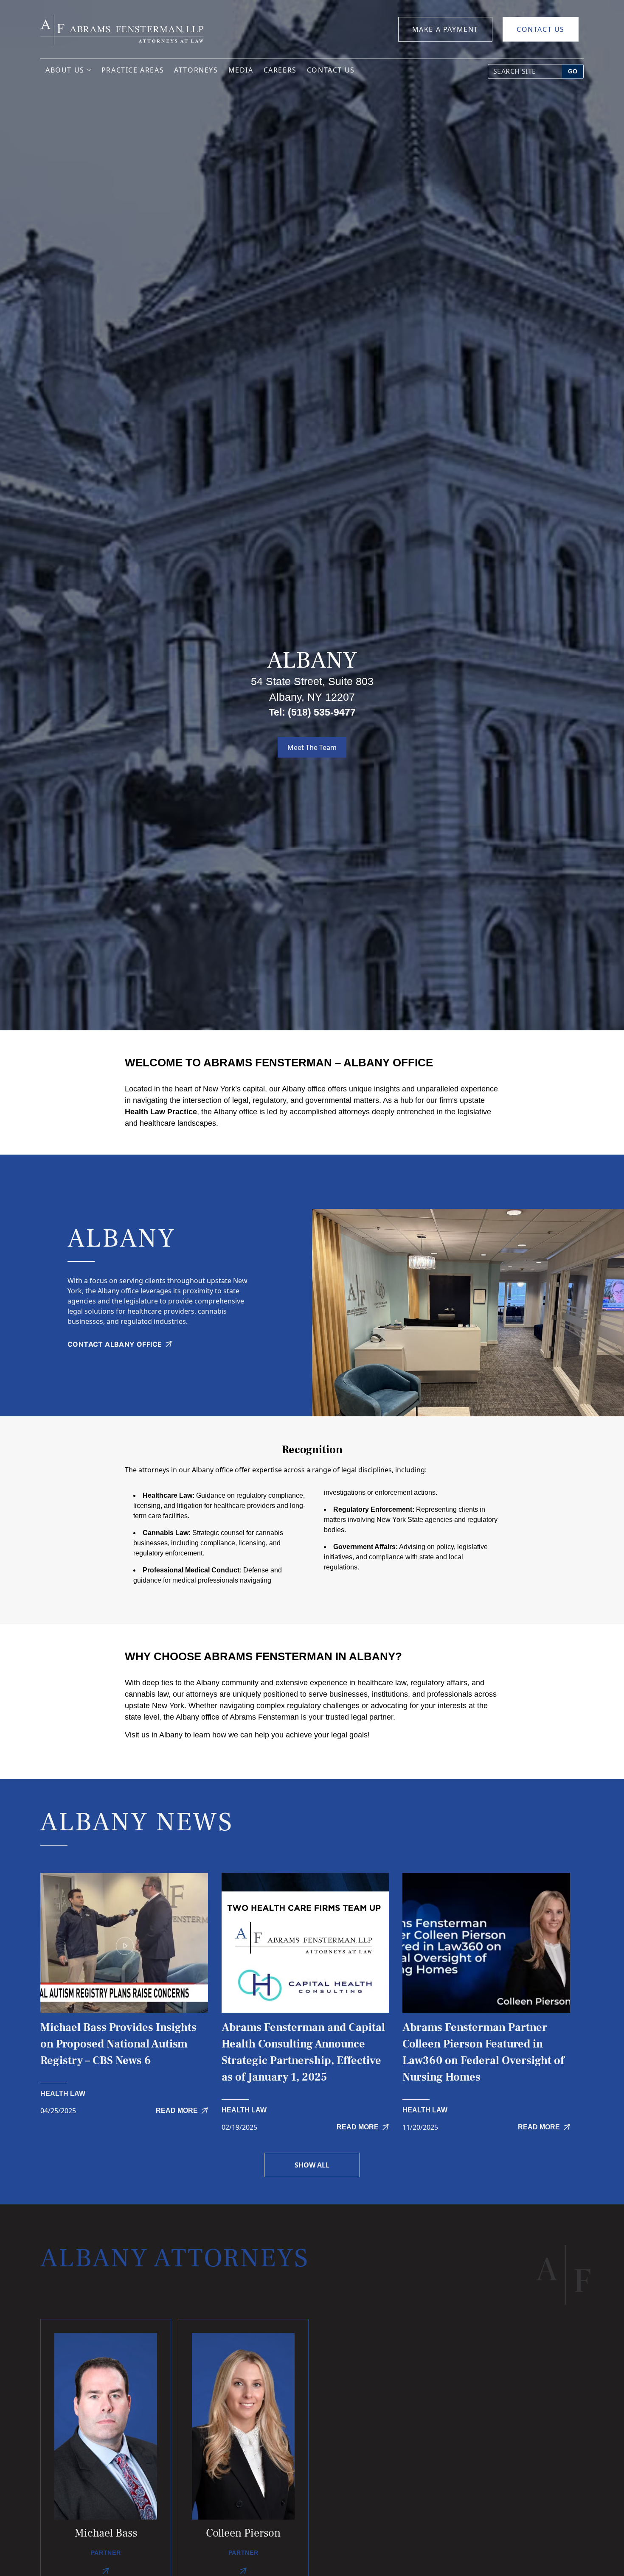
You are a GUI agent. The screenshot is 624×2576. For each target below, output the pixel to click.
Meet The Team (312, 747)
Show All (312, 2165)
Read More (177, 2110)
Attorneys (196, 70)
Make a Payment (445, 29)
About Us (65, 70)
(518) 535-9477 (322, 712)
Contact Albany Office (115, 1344)
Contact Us (541, 29)
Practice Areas (133, 70)
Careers (280, 70)
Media (241, 70)
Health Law (63, 2094)
